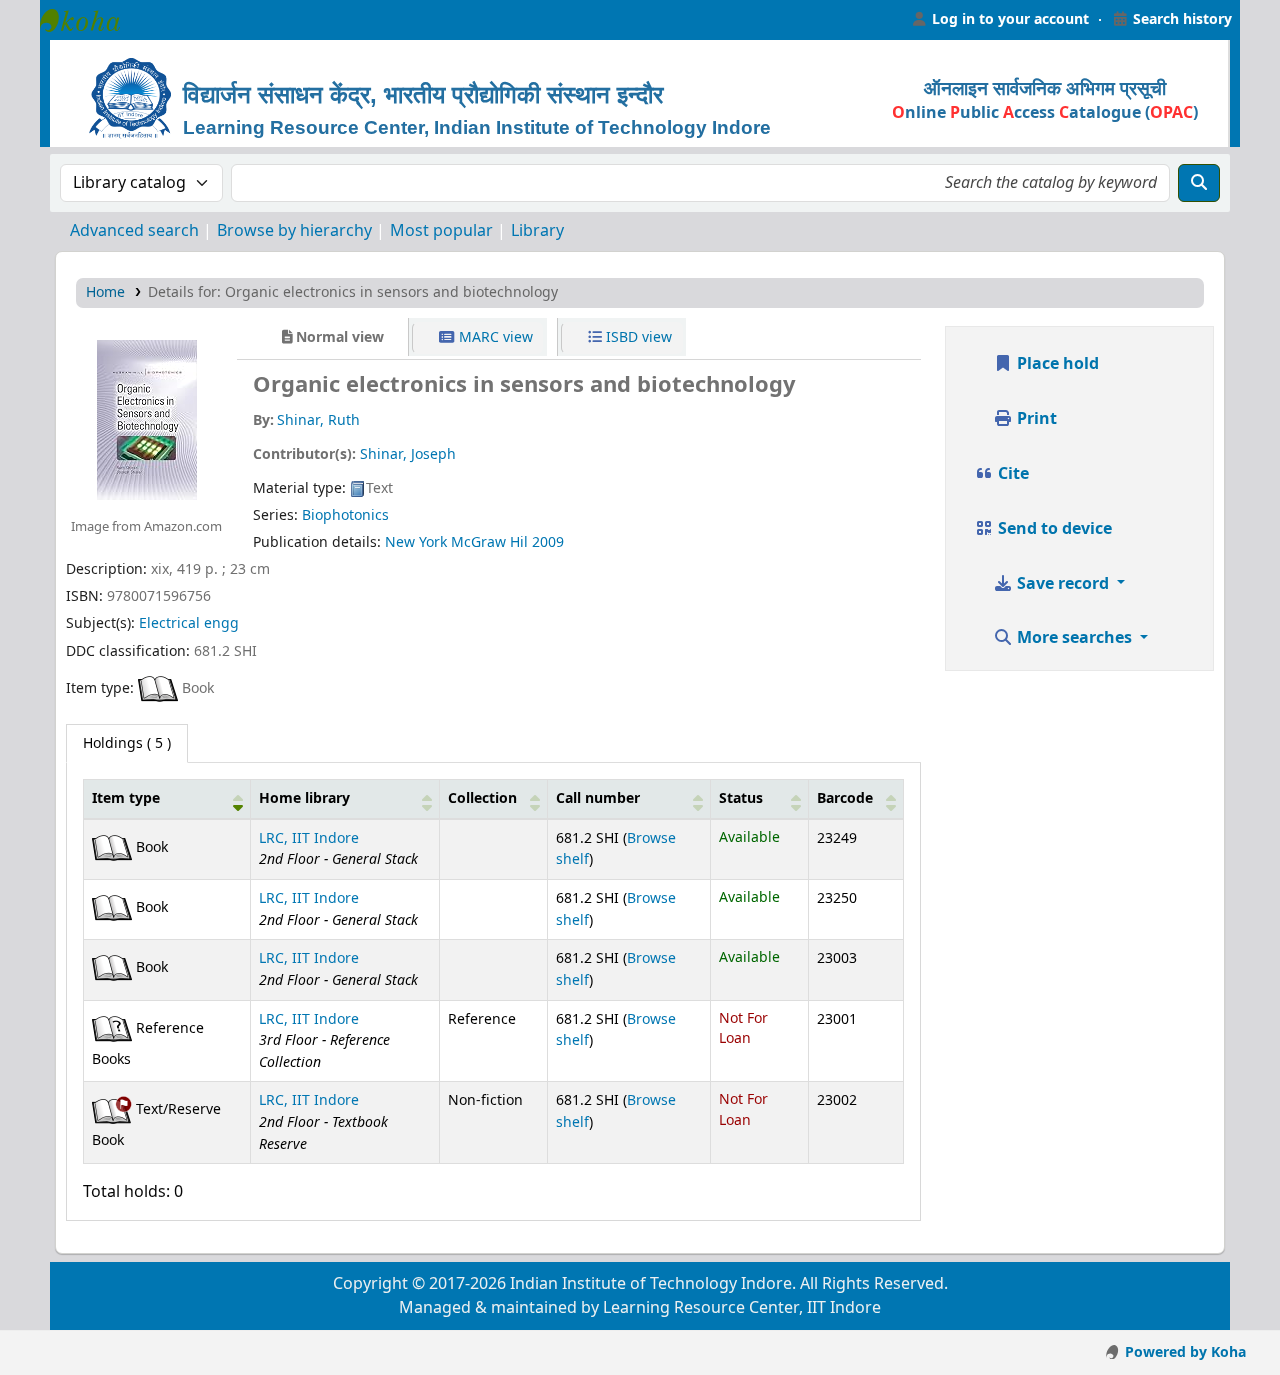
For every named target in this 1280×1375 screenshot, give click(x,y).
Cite (1011, 474)
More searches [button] (1074, 638)
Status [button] (741, 798)
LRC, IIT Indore (309, 838)
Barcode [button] (845, 798)
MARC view (494, 337)
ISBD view (637, 337)
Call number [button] (598, 798)
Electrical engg (189, 623)
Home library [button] (304, 798)
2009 (548, 542)
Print (1035, 419)
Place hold (1056, 364)
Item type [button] (126, 798)
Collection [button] (482, 798)
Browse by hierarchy (294, 231)
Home (105, 292)
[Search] (1199, 183)
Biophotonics (345, 515)
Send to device (1053, 529)
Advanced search (134, 231)
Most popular (441, 231)
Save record (1063, 584)
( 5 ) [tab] (127, 743)
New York (416, 542)
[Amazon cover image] (146, 419)
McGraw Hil (489, 542)
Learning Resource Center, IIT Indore (90, 20)
